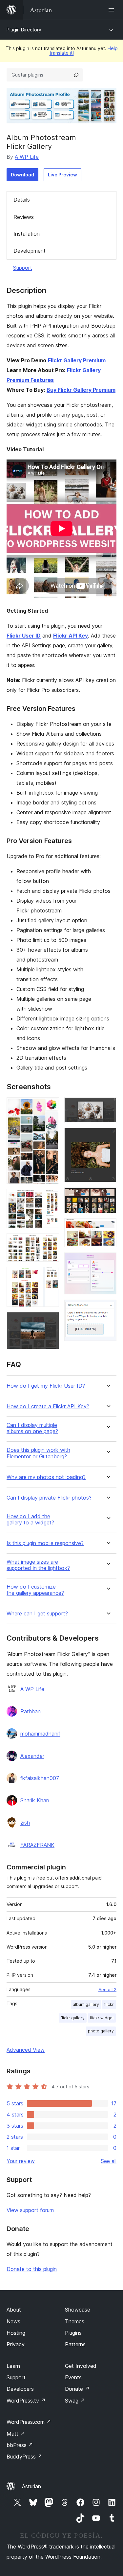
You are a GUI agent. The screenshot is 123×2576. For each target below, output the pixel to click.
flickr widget (102, 2018)
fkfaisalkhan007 (40, 1778)
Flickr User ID (24, 636)
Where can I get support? (37, 1614)
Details (22, 200)
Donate (77, 2389)
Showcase (78, 2310)
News (13, 2321)
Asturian (31, 2486)
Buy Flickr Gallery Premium (81, 390)
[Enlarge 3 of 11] (50, 1242)
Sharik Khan (35, 1800)
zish (25, 1823)
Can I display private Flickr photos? (49, 1498)
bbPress (20, 2445)
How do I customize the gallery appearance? (35, 1590)
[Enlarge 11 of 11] (108, 1308)
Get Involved (81, 2366)
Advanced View (26, 2050)
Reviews (24, 217)
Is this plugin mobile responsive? (45, 1543)
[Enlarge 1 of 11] (50, 1106)
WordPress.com (29, 2422)
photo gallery (101, 2031)
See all (109, 2161)
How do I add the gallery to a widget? (30, 1520)
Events (73, 2377)
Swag (75, 2401)
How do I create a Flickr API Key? (48, 1406)
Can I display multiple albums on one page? (32, 1428)
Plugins (73, 2333)
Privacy (16, 2344)
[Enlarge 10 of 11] (108, 1261)
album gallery (86, 2004)
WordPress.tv (26, 2401)
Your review (21, 2161)
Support (23, 268)
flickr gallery (73, 2018)
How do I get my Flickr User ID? (46, 1386)
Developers (20, 2389)
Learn (13, 2366)
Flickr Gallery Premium (77, 360)
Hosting (16, 2333)
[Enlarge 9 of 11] (108, 1227)
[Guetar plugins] (76, 75)
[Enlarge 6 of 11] (108, 1106)
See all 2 (107, 1990)
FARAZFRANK (37, 1845)
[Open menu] (113, 10)
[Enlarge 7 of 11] (108, 1137)
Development (30, 251)
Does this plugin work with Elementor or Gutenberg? (38, 1453)
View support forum (30, 2210)
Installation (27, 234)
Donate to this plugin (32, 2269)
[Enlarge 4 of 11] (50, 1276)
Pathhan (31, 1711)
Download (22, 175)
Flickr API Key (71, 636)
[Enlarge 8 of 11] (108, 1196)
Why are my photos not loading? (46, 1477)
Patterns (75, 2344)
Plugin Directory (24, 30)
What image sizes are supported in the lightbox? (38, 1565)
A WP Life (27, 157)
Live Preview (62, 175)
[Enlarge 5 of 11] (50, 1321)
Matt (16, 2434)
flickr (109, 2004)
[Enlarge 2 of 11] (50, 1198)
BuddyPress (24, 2457)
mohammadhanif (40, 1734)
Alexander (32, 1756)
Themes (75, 2321)
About (14, 2310)
